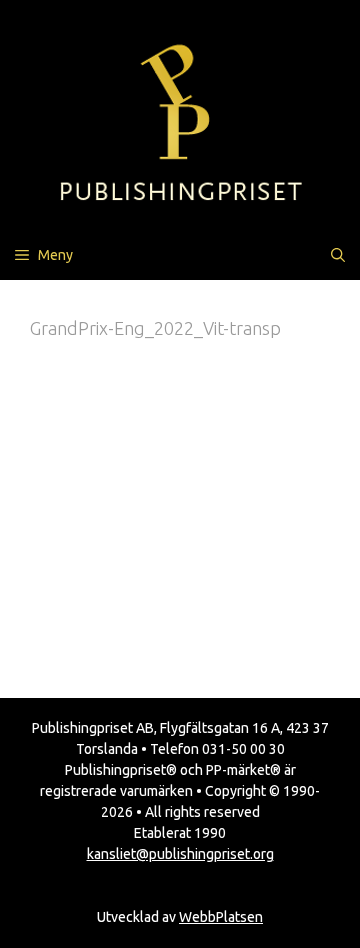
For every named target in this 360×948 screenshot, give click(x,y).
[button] (338, 255)
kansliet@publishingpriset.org (180, 854)
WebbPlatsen (221, 917)
